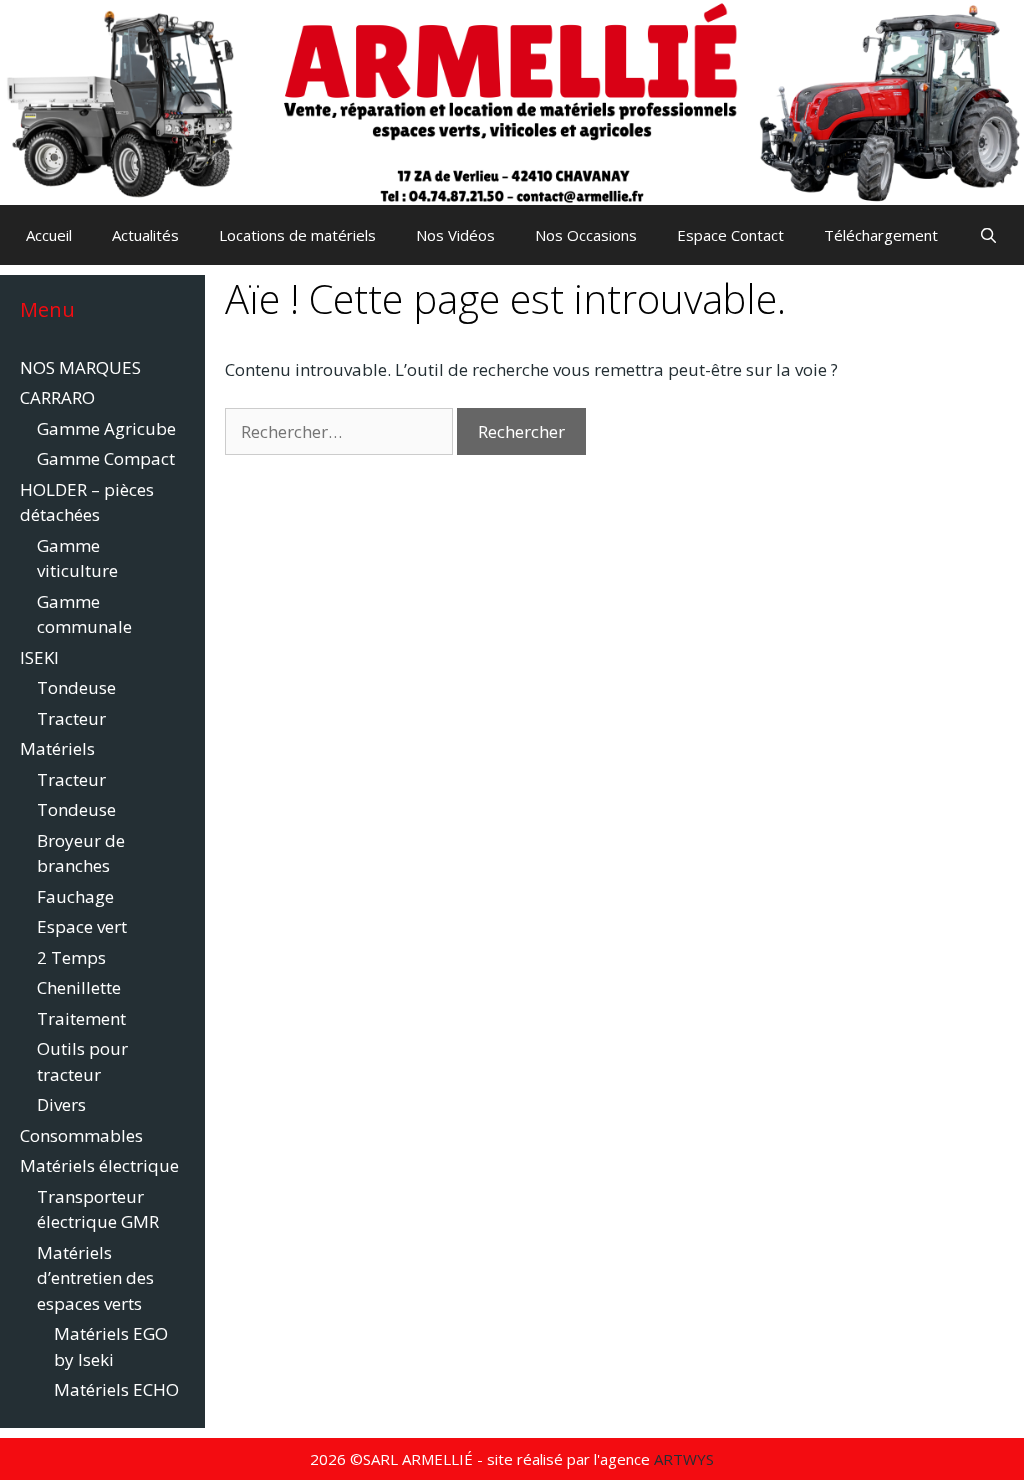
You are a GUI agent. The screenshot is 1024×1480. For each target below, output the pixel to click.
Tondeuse (76, 687)
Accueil (49, 235)
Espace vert (82, 926)
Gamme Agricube (106, 428)
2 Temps (71, 957)
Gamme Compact (106, 458)
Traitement (81, 1018)
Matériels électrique (99, 1165)
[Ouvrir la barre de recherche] (987, 235)
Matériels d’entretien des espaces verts (95, 1278)
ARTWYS (684, 1459)
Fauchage (75, 896)
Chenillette (79, 987)
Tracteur (71, 718)
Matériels (57, 748)
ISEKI (39, 657)
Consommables (81, 1135)
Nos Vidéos (455, 235)
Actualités (145, 235)
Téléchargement (881, 235)
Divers (61, 1104)
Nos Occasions (586, 235)
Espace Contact (730, 235)
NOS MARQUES (80, 367)
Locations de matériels (297, 235)
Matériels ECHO (116, 1389)
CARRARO (57, 397)
